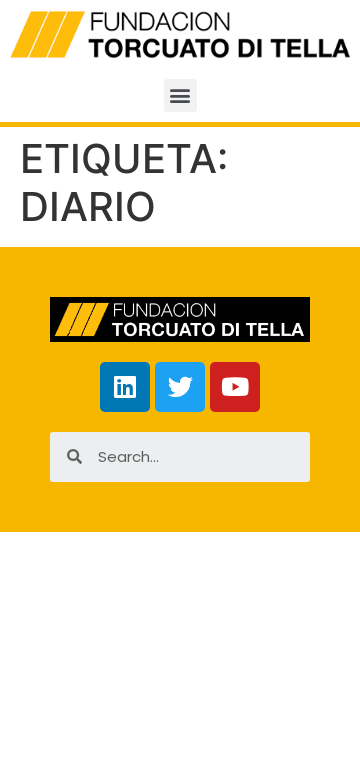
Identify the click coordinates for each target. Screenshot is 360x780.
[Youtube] (235, 387)
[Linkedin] (125, 387)
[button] (180, 95)
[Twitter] (180, 387)
